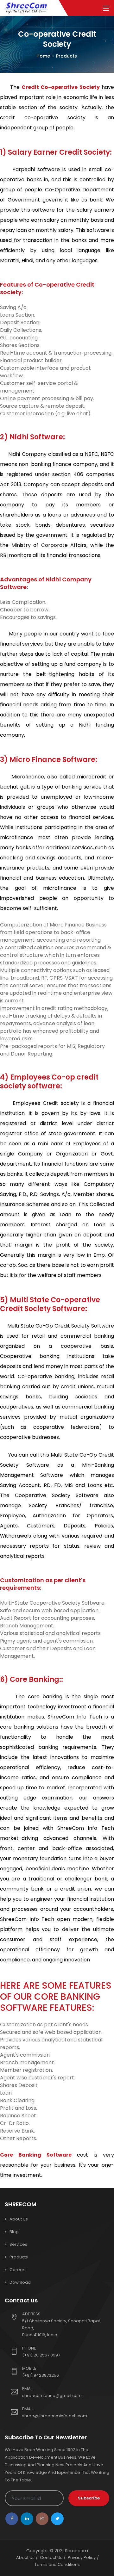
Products (19, 2257)
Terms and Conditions (57, 2564)
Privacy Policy (82, 2557)
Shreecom (76, 2551)
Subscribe (89, 2498)
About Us (19, 2219)
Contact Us (51, 2557)
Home (43, 56)
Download (20, 2282)
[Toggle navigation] (106, 9)
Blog (14, 2232)
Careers (18, 2270)
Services (18, 2244)
